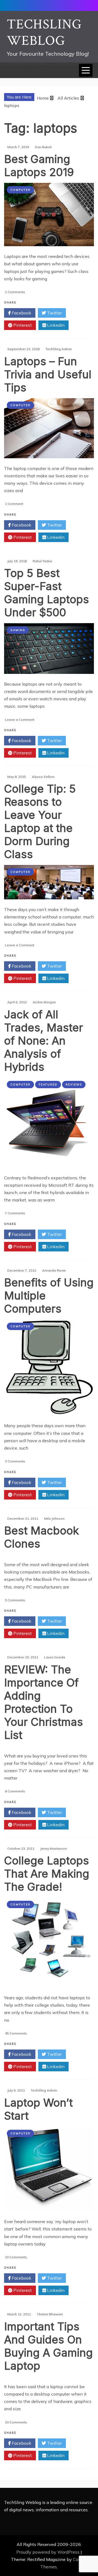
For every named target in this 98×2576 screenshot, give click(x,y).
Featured (48, 1085)
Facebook (21, 313)
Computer (20, 190)
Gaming (18, 630)
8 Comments (15, 1791)
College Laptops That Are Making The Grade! (47, 1874)
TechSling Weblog (44, 33)
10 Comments (16, 2257)
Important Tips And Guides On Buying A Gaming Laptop (48, 2346)
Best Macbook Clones (42, 1537)
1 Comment (14, 504)
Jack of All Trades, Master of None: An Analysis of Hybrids (44, 1041)
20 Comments (16, 2422)
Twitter (54, 313)
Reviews (74, 1085)
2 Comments (15, 292)
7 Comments (15, 1213)
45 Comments (16, 2033)
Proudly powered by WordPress (48, 2552)
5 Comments (15, 1600)
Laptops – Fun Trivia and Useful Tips (48, 374)
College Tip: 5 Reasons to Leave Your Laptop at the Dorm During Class (40, 821)
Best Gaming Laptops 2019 (39, 166)
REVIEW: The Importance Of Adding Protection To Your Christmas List (44, 1702)
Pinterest (22, 325)
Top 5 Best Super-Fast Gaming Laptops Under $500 (47, 593)
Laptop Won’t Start (38, 2109)
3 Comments (15, 1461)
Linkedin (55, 325)
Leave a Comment (20, 720)
